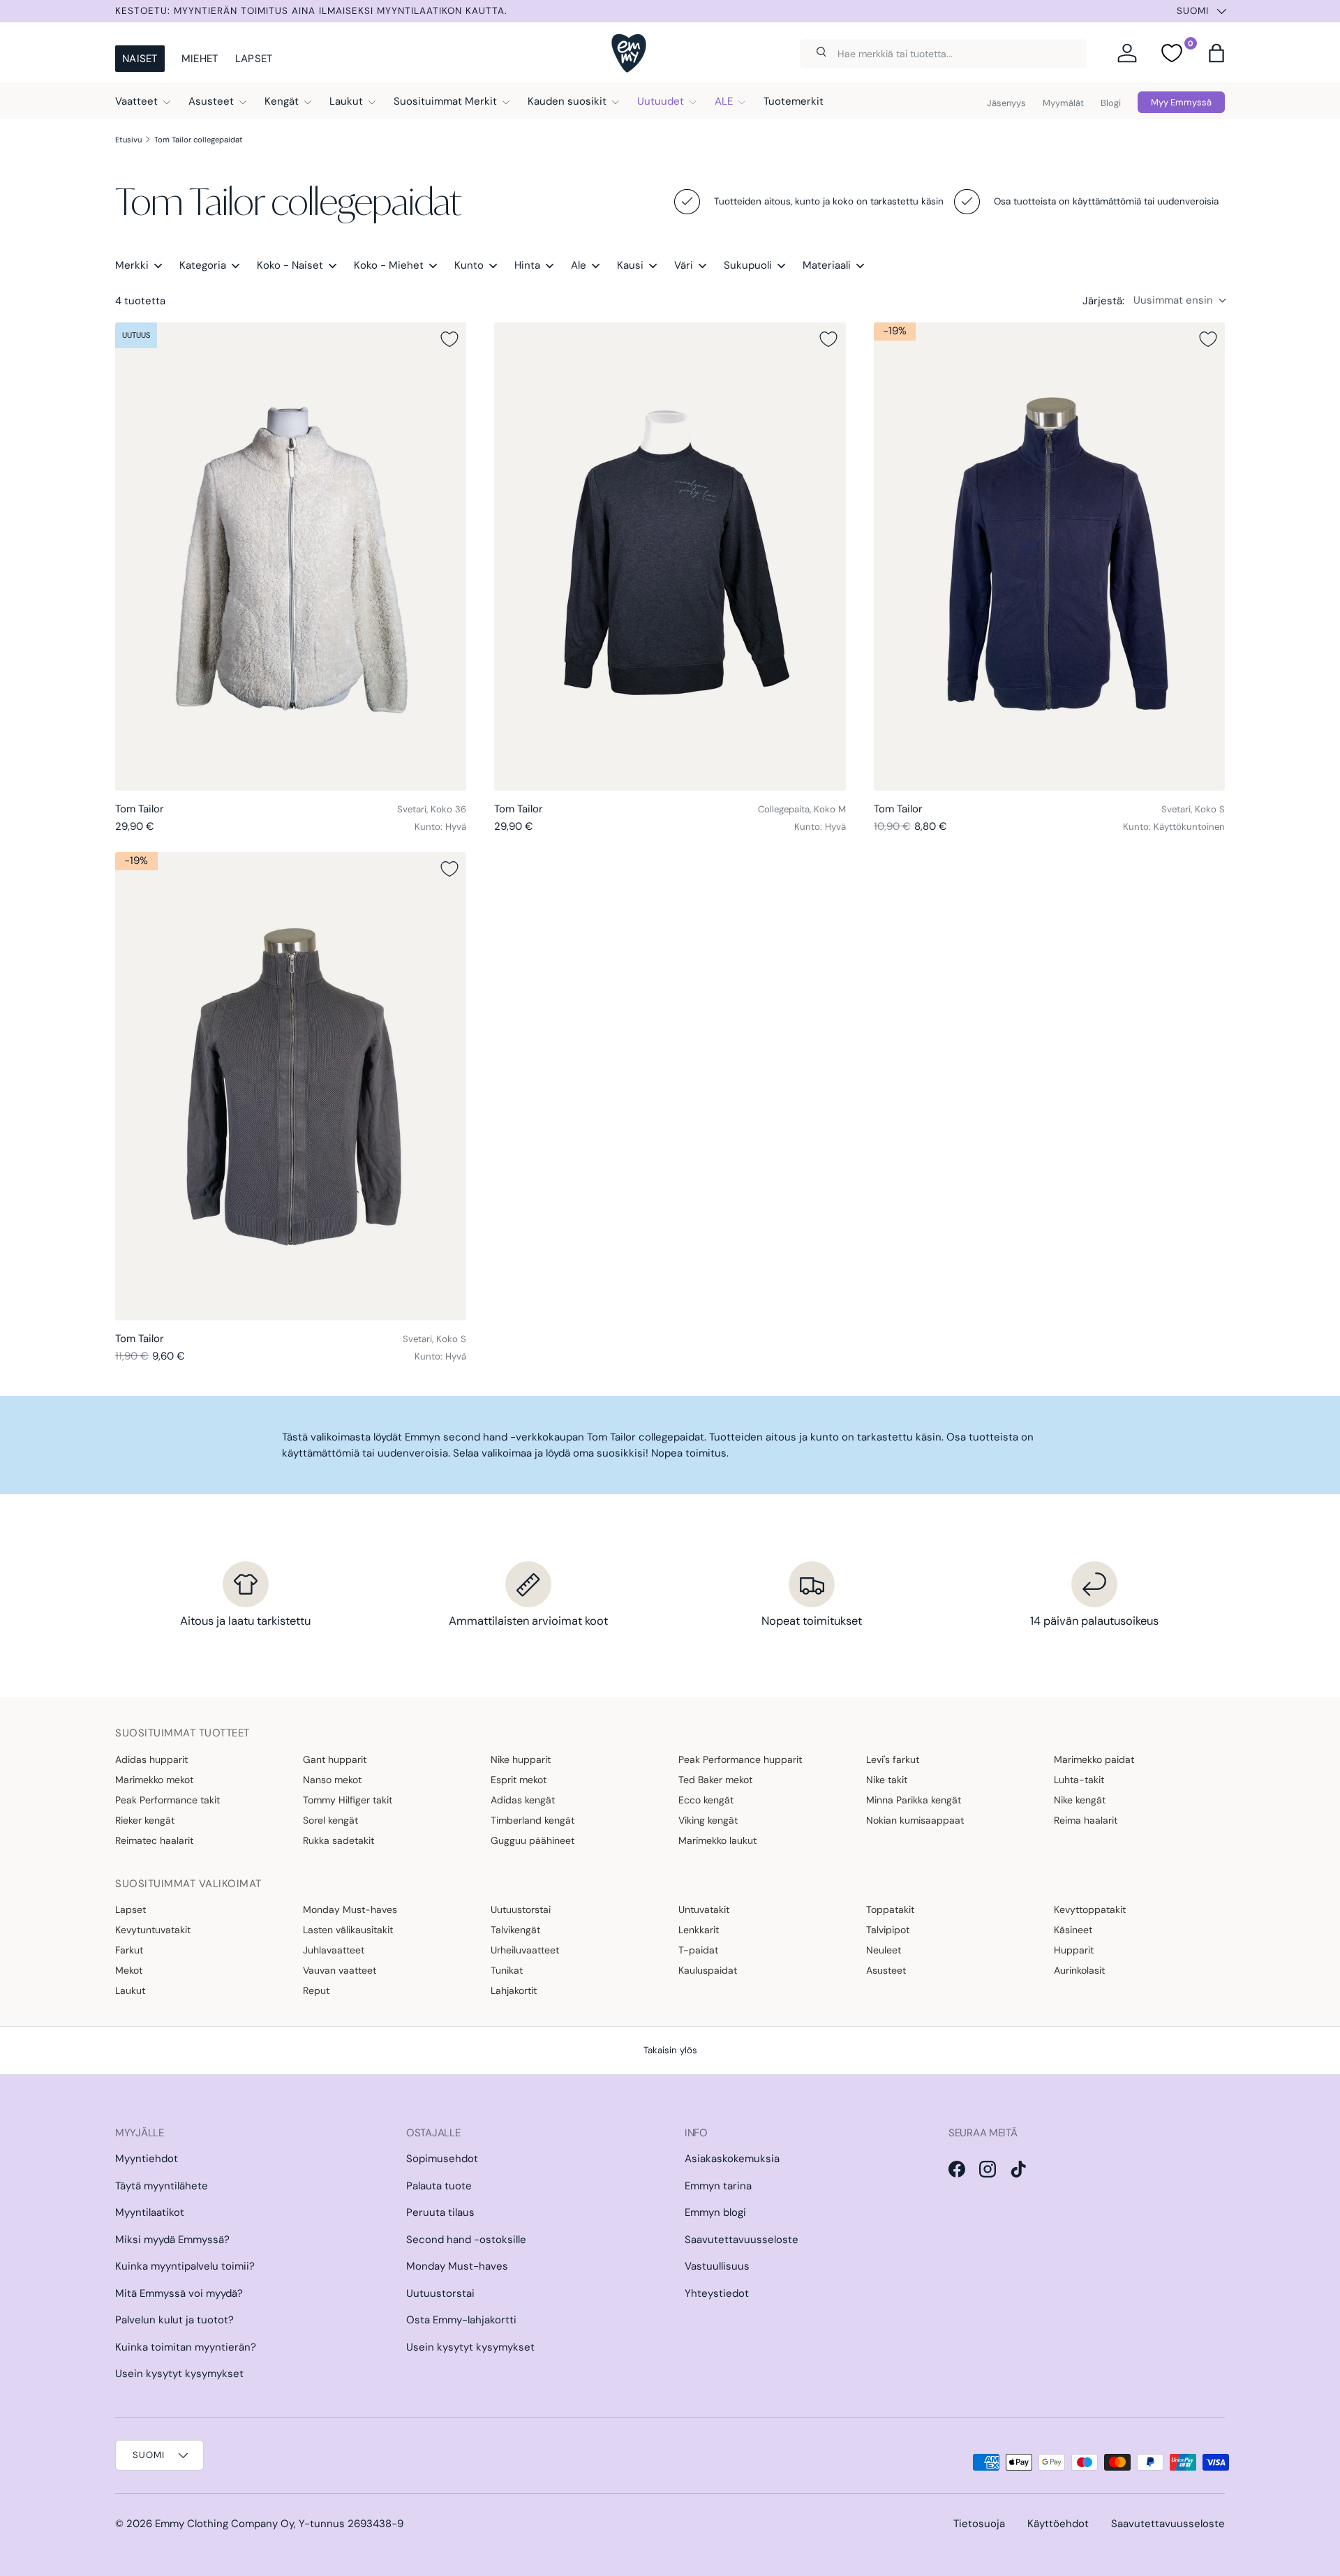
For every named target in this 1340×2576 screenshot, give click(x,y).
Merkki (132, 265)
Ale (579, 265)
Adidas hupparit (151, 1759)
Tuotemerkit (794, 101)
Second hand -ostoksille (466, 2240)
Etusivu (128, 140)
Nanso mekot (332, 1780)
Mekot (129, 1970)
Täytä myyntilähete (162, 2186)
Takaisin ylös (670, 2050)
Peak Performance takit (167, 1800)
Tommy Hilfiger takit (348, 1800)
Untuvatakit (704, 1909)
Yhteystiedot (717, 2293)
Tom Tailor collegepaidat (199, 140)
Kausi (630, 265)
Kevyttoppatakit (1090, 1909)
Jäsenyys (1006, 103)
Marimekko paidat (1094, 1759)
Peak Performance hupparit (740, 1759)
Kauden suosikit (567, 101)
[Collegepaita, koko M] (670, 557)
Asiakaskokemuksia (732, 2159)
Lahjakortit (514, 1990)
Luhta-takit (1079, 1780)
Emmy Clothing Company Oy (224, 2524)
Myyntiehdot (147, 2159)
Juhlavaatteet (334, 1950)
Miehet (200, 59)
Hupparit (1074, 1950)
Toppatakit (890, 1909)
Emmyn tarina (718, 2186)
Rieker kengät (145, 1820)
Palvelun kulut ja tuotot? (174, 2320)
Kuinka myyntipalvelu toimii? (185, 2266)
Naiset (140, 59)
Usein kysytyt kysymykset (179, 2374)
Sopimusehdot (442, 2159)
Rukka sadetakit (338, 1840)
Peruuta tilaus (440, 2212)
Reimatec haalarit (154, 1840)
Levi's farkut (893, 1759)
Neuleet (884, 1950)
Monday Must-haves (350, 1909)
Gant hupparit (335, 1759)
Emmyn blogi (715, 2212)
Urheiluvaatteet (525, 1950)
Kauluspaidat (708, 1970)
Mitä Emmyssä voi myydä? (179, 2293)
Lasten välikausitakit (348, 1930)
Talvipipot (888, 1930)
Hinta (527, 265)
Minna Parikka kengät (914, 1800)
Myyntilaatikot (150, 2212)
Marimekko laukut (717, 1840)
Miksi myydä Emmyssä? (172, 2240)
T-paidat (698, 1950)
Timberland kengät (533, 1820)
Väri (684, 265)
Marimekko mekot (154, 1780)
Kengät (282, 101)
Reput (316, 1990)
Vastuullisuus (717, 2266)
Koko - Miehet (389, 265)
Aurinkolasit (1079, 1970)
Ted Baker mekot (715, 1780)
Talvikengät (515, 1930)
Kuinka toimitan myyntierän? (186, 2347)
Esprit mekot (519, 1780)
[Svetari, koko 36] (291, 557)
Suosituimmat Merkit (445, 101)
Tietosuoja (979, 2524)
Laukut (346, 101)
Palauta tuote (439, 2186)
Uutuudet (661, 101)
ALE (724, 101)
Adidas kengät (523, 1800)
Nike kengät (1080, 1800)
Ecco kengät (706, 1800)
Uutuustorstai (521, 1909)
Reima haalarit (1086, 1820)
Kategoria (203, 265)
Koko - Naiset (290, 265)
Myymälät (1063, 103)
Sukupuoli (748, 265)
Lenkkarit (699, 1930)
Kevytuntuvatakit (153, 1930)
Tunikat (507, 1970)
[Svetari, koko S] (1049, 557)
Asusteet (211, 101)
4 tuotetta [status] (140, 301)
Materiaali (827, 265)
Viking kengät (708, 1820)
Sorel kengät (330, 1820)
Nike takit (887, 1780)
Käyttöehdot (1058, 2524)
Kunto (469, 265)
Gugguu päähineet (533, 1840)
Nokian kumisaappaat (915, 1820)
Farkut (129, 1950)
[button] (1216, 53)
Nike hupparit (521, 1759)
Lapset (254, 59)
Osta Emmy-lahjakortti (461, 2320)
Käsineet (1073, 1930)
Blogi (1111, 103)
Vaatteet (136, 101)
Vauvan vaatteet (340, 1970)
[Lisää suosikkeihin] (449, 339)
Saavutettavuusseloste (742, 2240)
